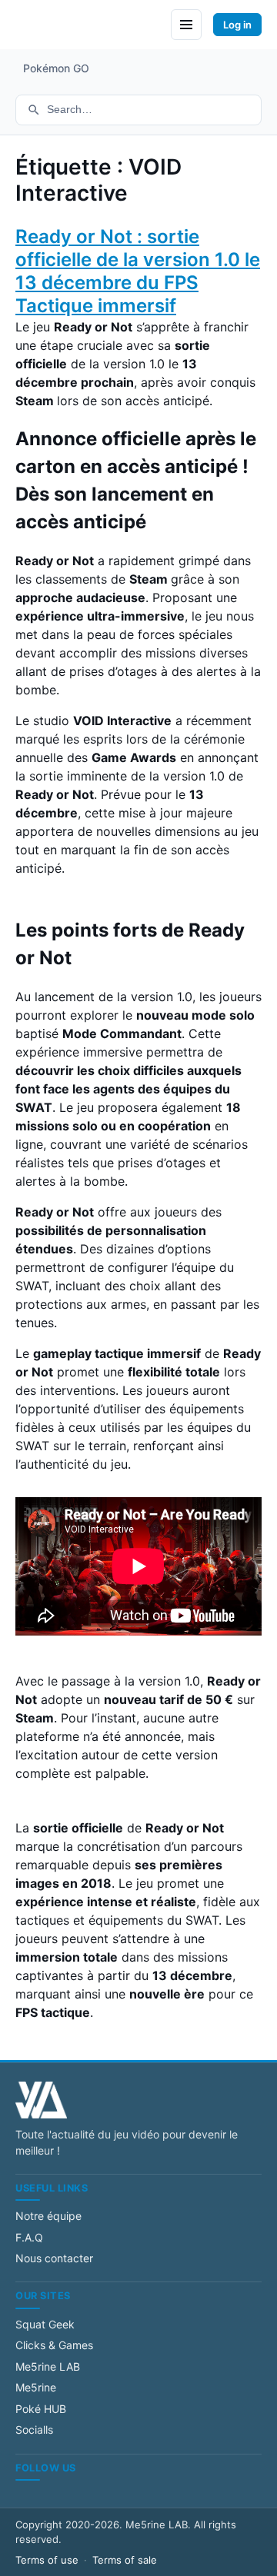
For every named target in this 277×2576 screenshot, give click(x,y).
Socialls (34, 2430)
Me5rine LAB (48, 2366)
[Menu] (186, 25)
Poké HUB (41, 2409)
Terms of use (47, 2560)
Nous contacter (54, 2258)
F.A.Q (29, 2237)
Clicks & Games (54, 2345)
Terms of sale (125, 2560)
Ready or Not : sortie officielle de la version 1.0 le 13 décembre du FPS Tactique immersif (138, 271)
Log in (237, 25)
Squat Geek (45, 2324)
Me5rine (36, 2387)
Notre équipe (48, 2216)
